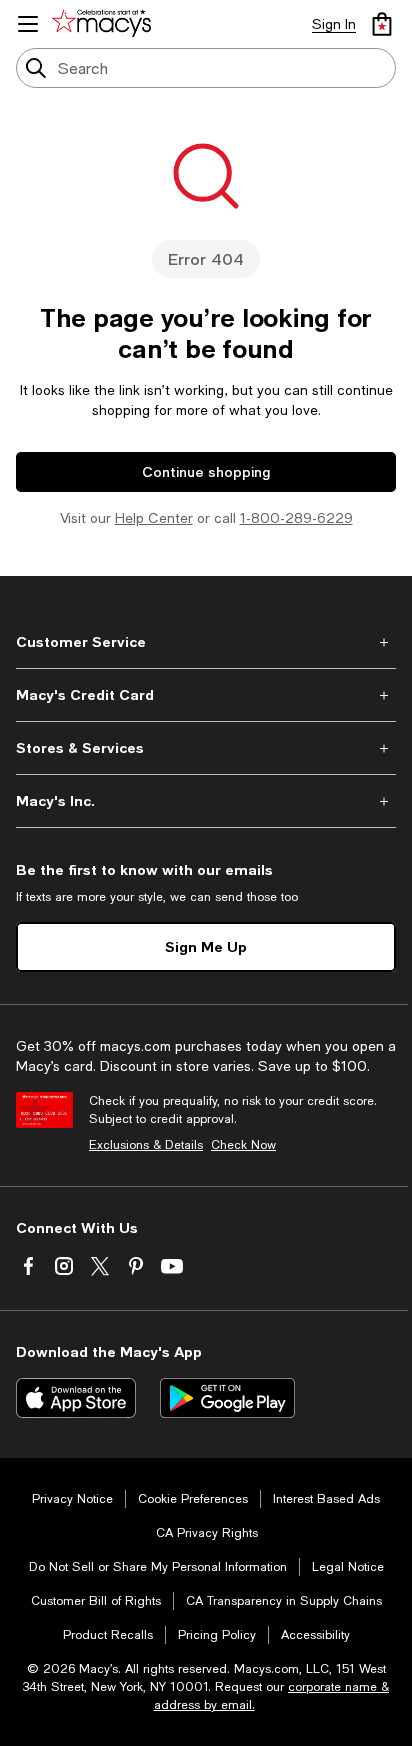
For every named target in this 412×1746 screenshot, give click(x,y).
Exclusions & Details (146, 1145)
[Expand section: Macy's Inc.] (206, 801)
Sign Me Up (206, 946)
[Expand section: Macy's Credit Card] (206, 695)
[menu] (28, 24)
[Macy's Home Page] (105, 24)
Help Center (154, 518)
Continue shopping (206, 471)
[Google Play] (227, 1398)
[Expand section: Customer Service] (206, 642)
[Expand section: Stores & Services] (206, 748)
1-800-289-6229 (296, 518)
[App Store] (76, 1398)
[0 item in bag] (382, 24)
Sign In (334, 24)
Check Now (243, 1145)
